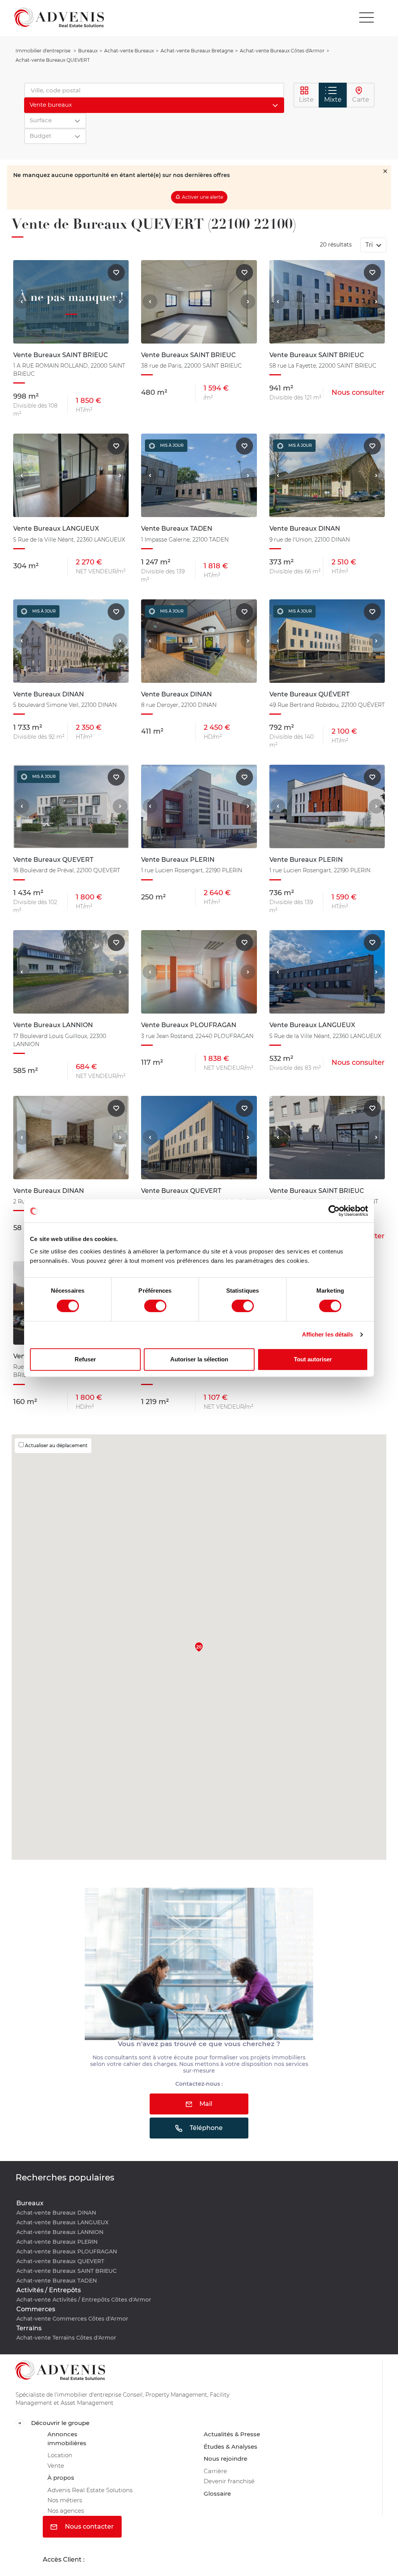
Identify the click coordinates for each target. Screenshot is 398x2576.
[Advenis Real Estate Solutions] (59, 17)
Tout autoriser (313, 1359)
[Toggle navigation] (367, 17)
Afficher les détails (328, 1334)
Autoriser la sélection (199, 1359)
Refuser (85, 1359)
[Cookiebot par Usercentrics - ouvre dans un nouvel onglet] (334, 1211)
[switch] (155, 1306)
